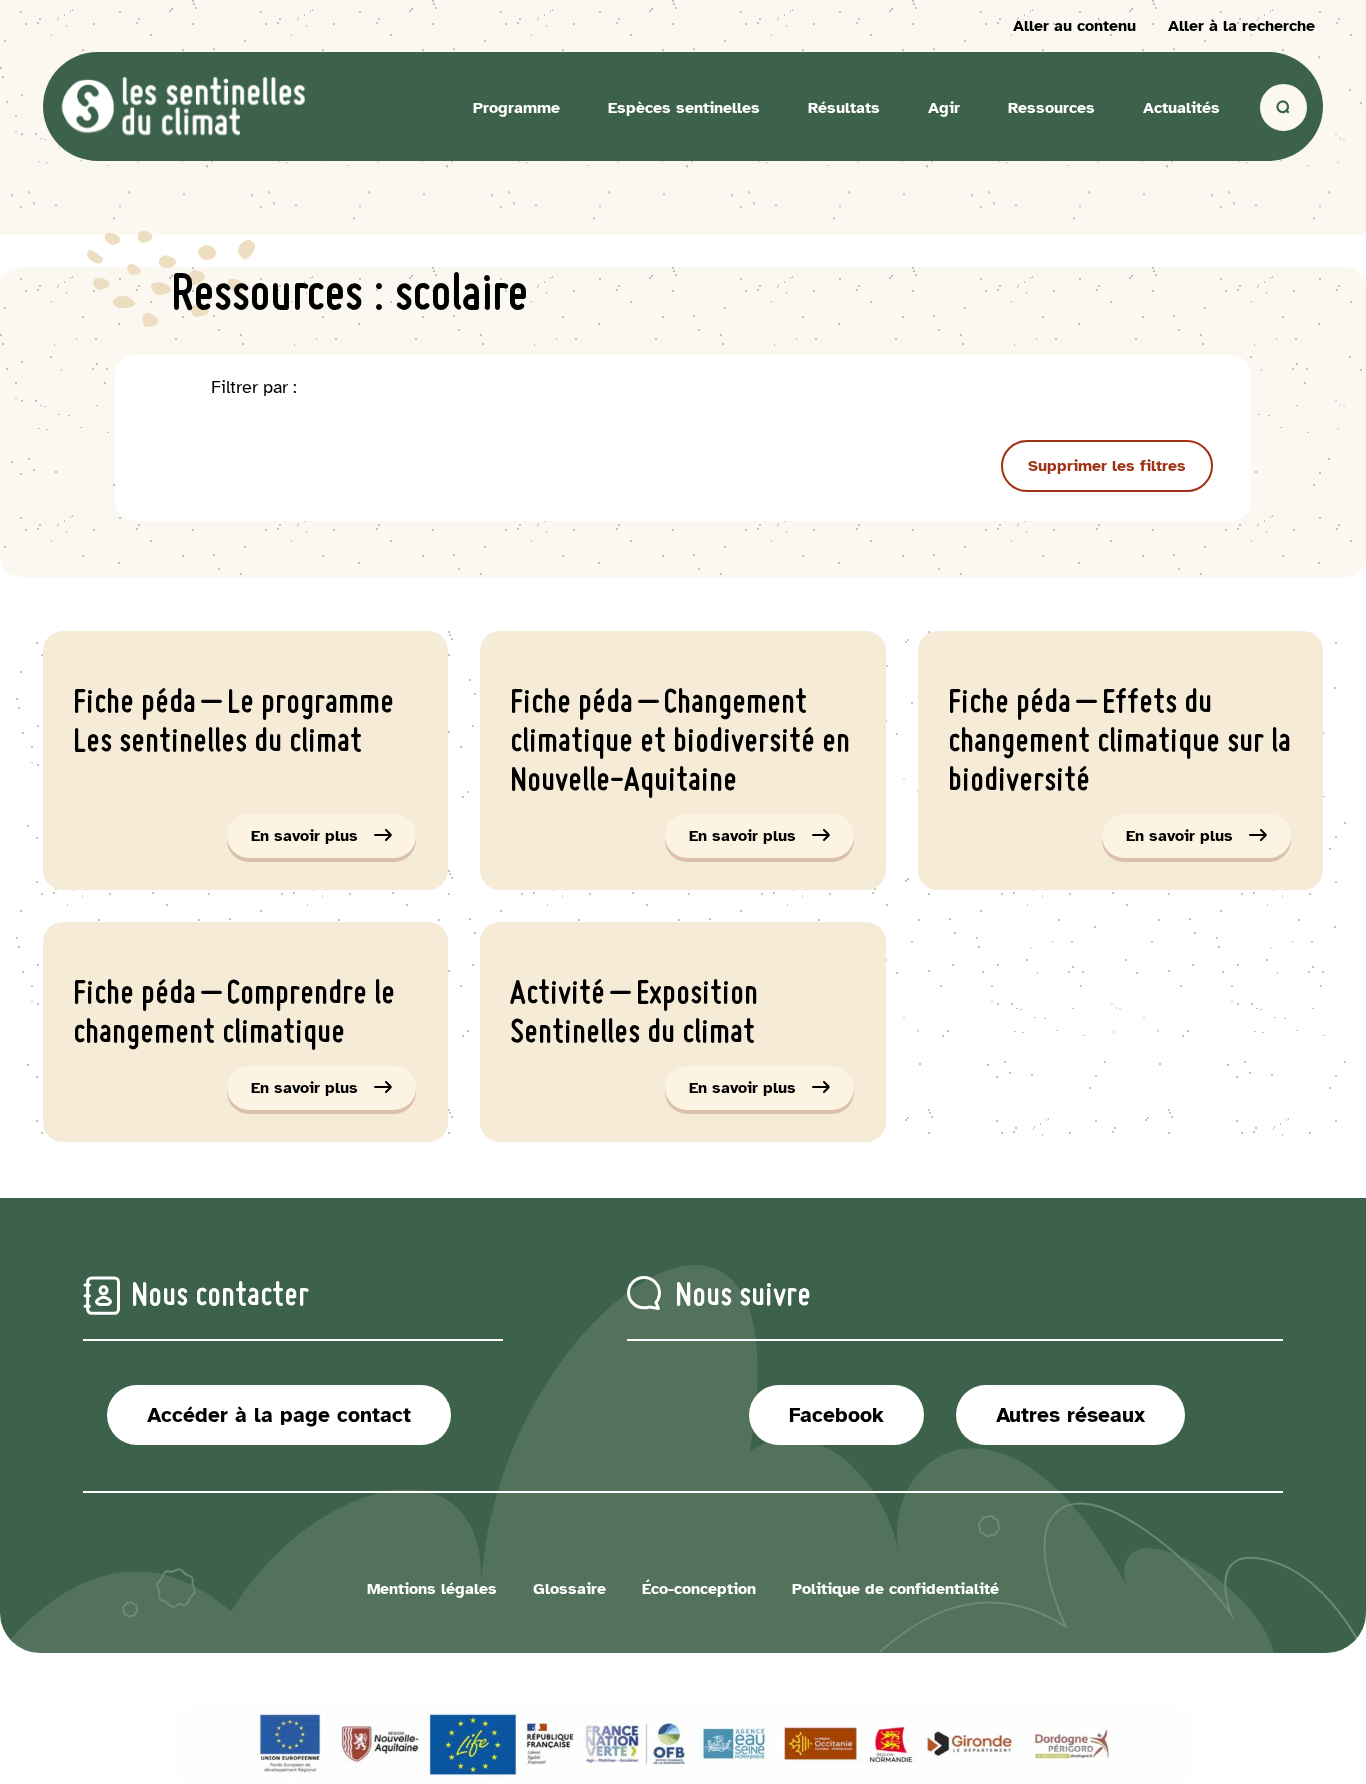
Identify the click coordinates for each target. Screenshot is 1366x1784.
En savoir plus (333, 841)
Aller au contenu (1074, 26)
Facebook (836, 1415)
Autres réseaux (1070, 1415)
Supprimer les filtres (1107, 466)
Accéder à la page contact (279, 1415)
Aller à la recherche (1241, 26)
